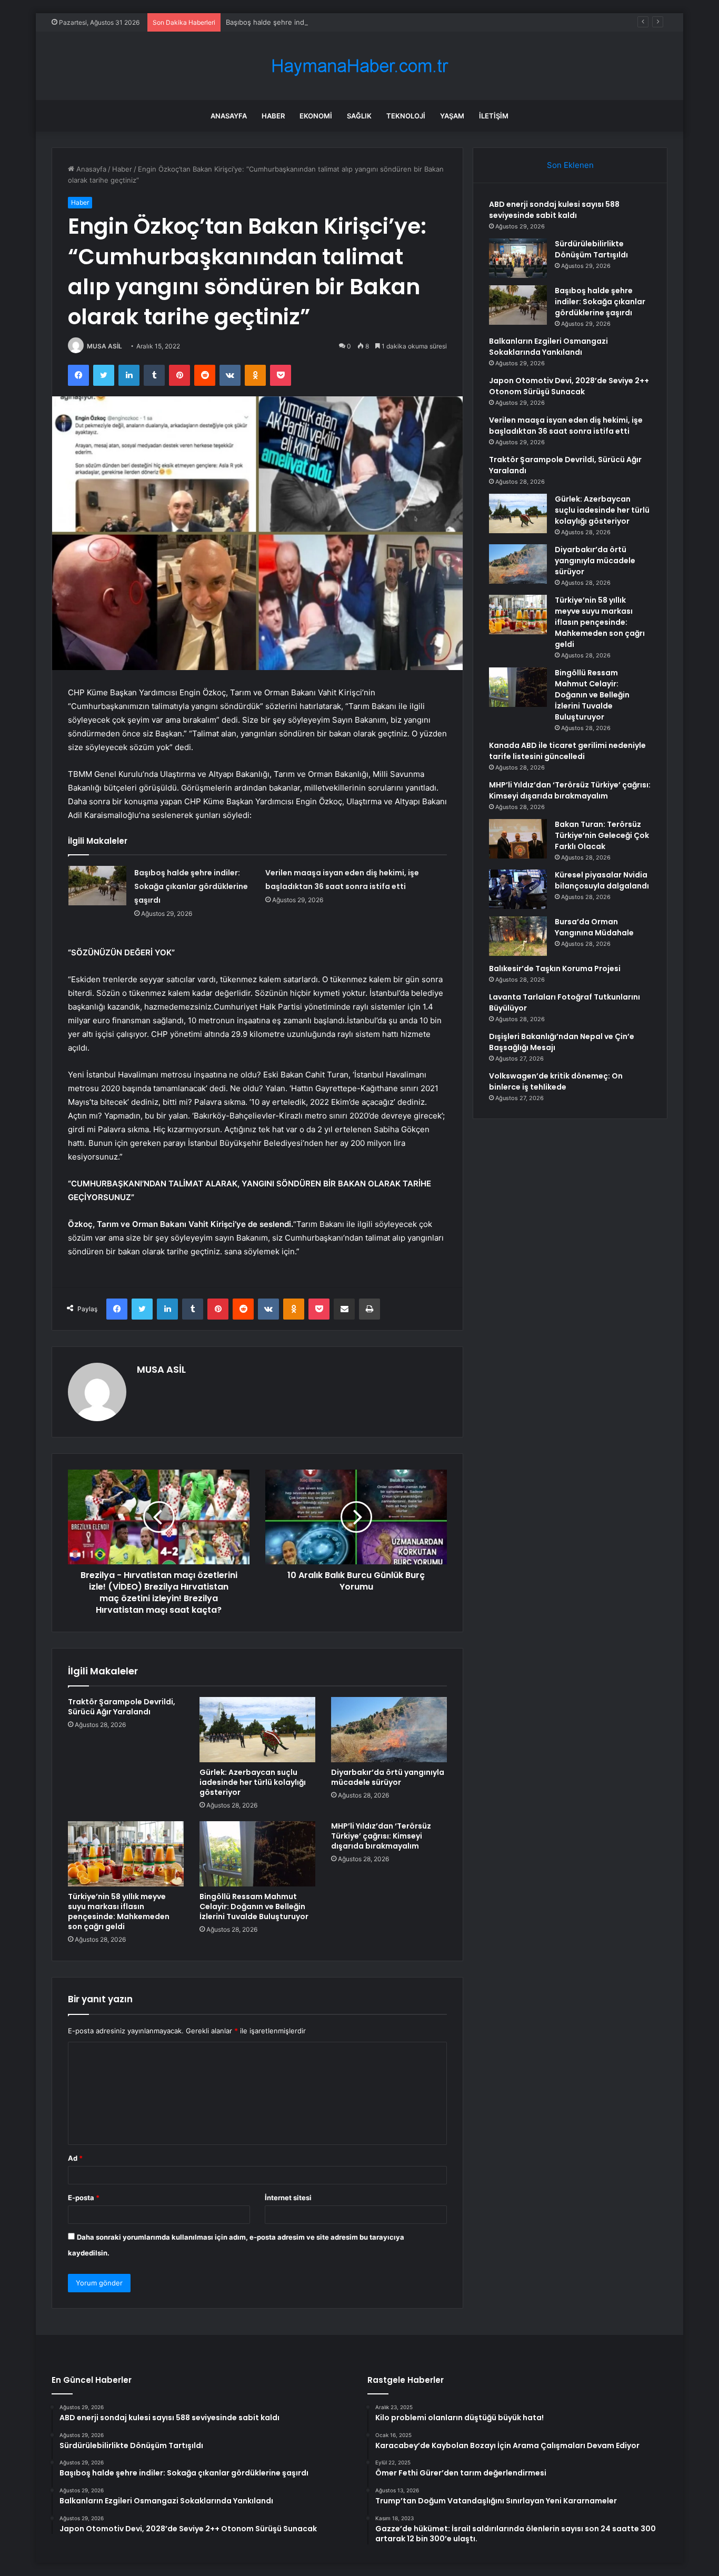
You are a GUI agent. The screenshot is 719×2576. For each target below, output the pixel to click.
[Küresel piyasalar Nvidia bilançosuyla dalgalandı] (518, 889)
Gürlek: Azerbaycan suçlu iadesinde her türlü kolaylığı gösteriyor (253, 1782)
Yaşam (452, 116)
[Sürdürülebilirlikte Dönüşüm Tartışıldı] (518, 258)
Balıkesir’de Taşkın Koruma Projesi (555, 969)
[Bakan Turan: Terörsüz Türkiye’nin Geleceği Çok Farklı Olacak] (518, 839)
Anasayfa (229, 116)
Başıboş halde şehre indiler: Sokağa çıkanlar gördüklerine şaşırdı (331, 22)
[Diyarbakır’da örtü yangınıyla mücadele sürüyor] (389, 1730)
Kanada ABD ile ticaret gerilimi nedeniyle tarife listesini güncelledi (567, 751)
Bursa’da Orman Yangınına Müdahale (594, 927)
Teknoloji (406, 116)
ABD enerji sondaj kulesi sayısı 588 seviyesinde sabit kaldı (554, 210)
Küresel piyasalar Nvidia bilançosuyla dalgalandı (602, 880)
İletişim (494, 116)
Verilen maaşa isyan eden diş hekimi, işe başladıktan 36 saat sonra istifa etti (566, 426)
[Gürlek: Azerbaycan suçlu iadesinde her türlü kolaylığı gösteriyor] (257, 1730)
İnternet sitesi (288, 2198)
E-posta (84, 2198)
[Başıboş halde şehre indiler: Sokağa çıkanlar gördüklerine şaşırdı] (97, 886)
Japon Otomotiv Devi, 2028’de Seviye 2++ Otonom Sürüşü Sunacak (569, 386)
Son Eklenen (570, 165)
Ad (75, 2158)
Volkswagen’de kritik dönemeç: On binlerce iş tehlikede (556, 1081)
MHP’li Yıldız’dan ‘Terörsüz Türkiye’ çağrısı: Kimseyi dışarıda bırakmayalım (381, 1836)
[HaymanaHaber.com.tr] (359, 66)
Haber (273, 116)
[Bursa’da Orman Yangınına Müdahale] (518, 936)
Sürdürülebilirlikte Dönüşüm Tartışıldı (591, 249)
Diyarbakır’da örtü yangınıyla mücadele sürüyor (388, 1777)
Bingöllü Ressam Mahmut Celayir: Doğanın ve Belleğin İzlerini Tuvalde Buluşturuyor (254, 1906)
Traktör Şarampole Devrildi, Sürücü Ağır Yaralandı (122, 1707)
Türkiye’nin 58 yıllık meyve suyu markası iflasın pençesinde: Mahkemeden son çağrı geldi (119, 1911)
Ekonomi (316, 116)
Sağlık (359, 116)
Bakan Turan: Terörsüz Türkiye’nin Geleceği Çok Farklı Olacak (602, 835)
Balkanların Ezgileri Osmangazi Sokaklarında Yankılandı (548, 347)
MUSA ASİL (104, 346)
